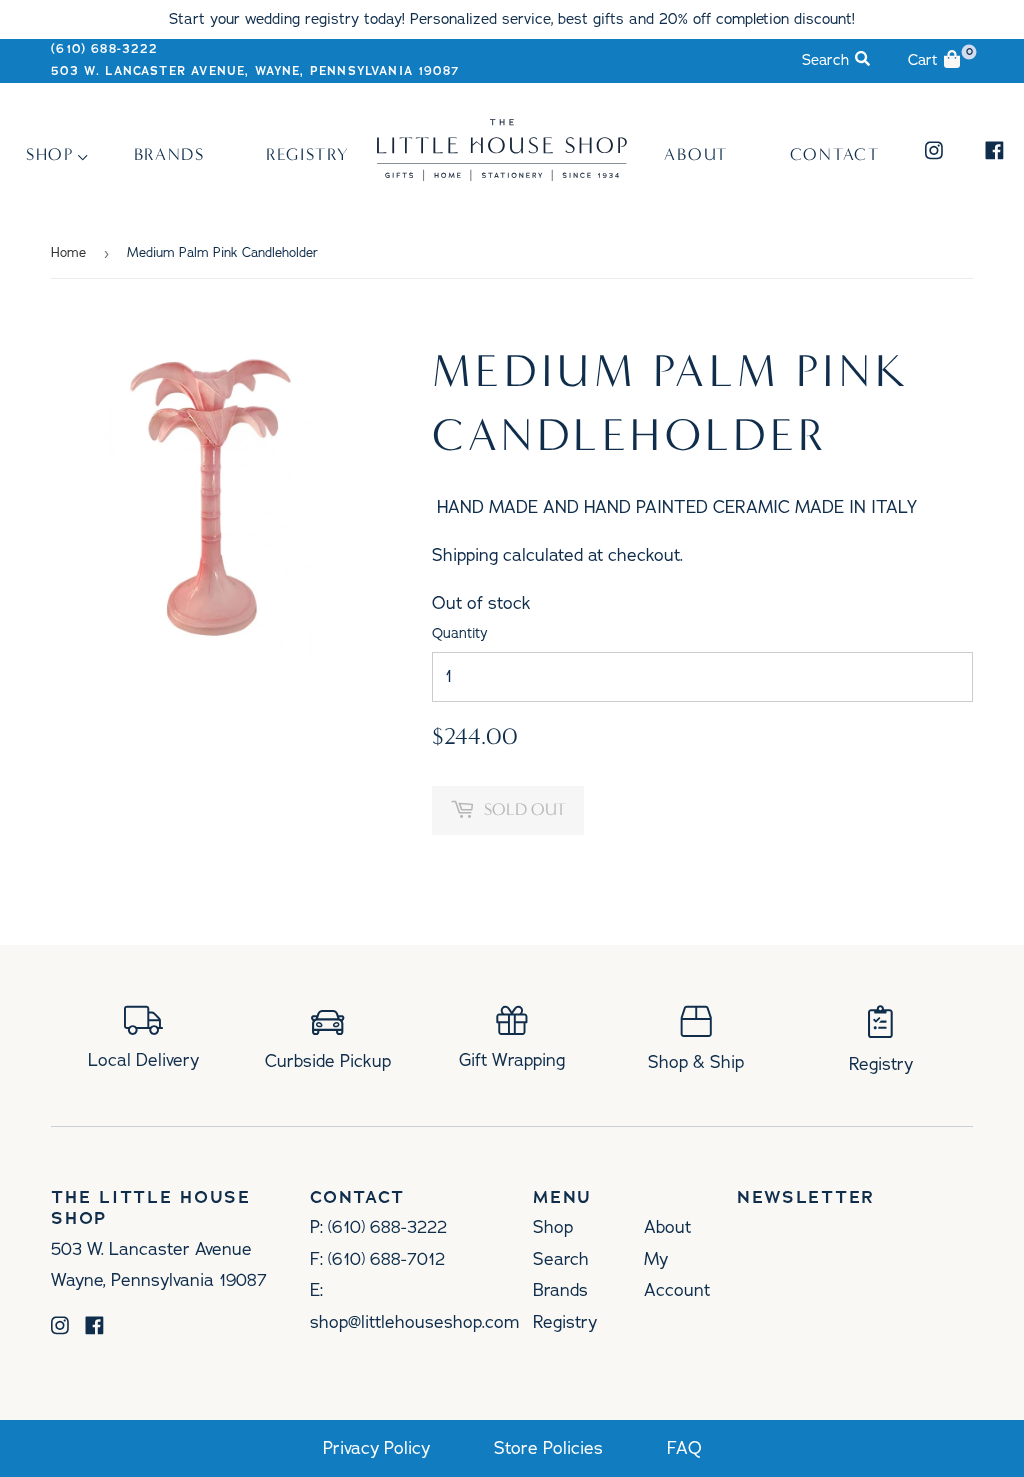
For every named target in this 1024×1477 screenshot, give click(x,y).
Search (561, 1259)
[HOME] (502, 175)
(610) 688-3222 (104, 49)
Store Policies (548, 1448)
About (696, 154)
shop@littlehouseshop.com (414, 1322)
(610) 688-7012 (386, 1259)
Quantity (460, 633)
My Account (677, 1274)
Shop (50, 154)
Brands (169, 154)
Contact (835, 154)
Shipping (465, 555)
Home (68, 253)
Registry (308, 154)
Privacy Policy (376, 1448)
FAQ (684, 1448)
